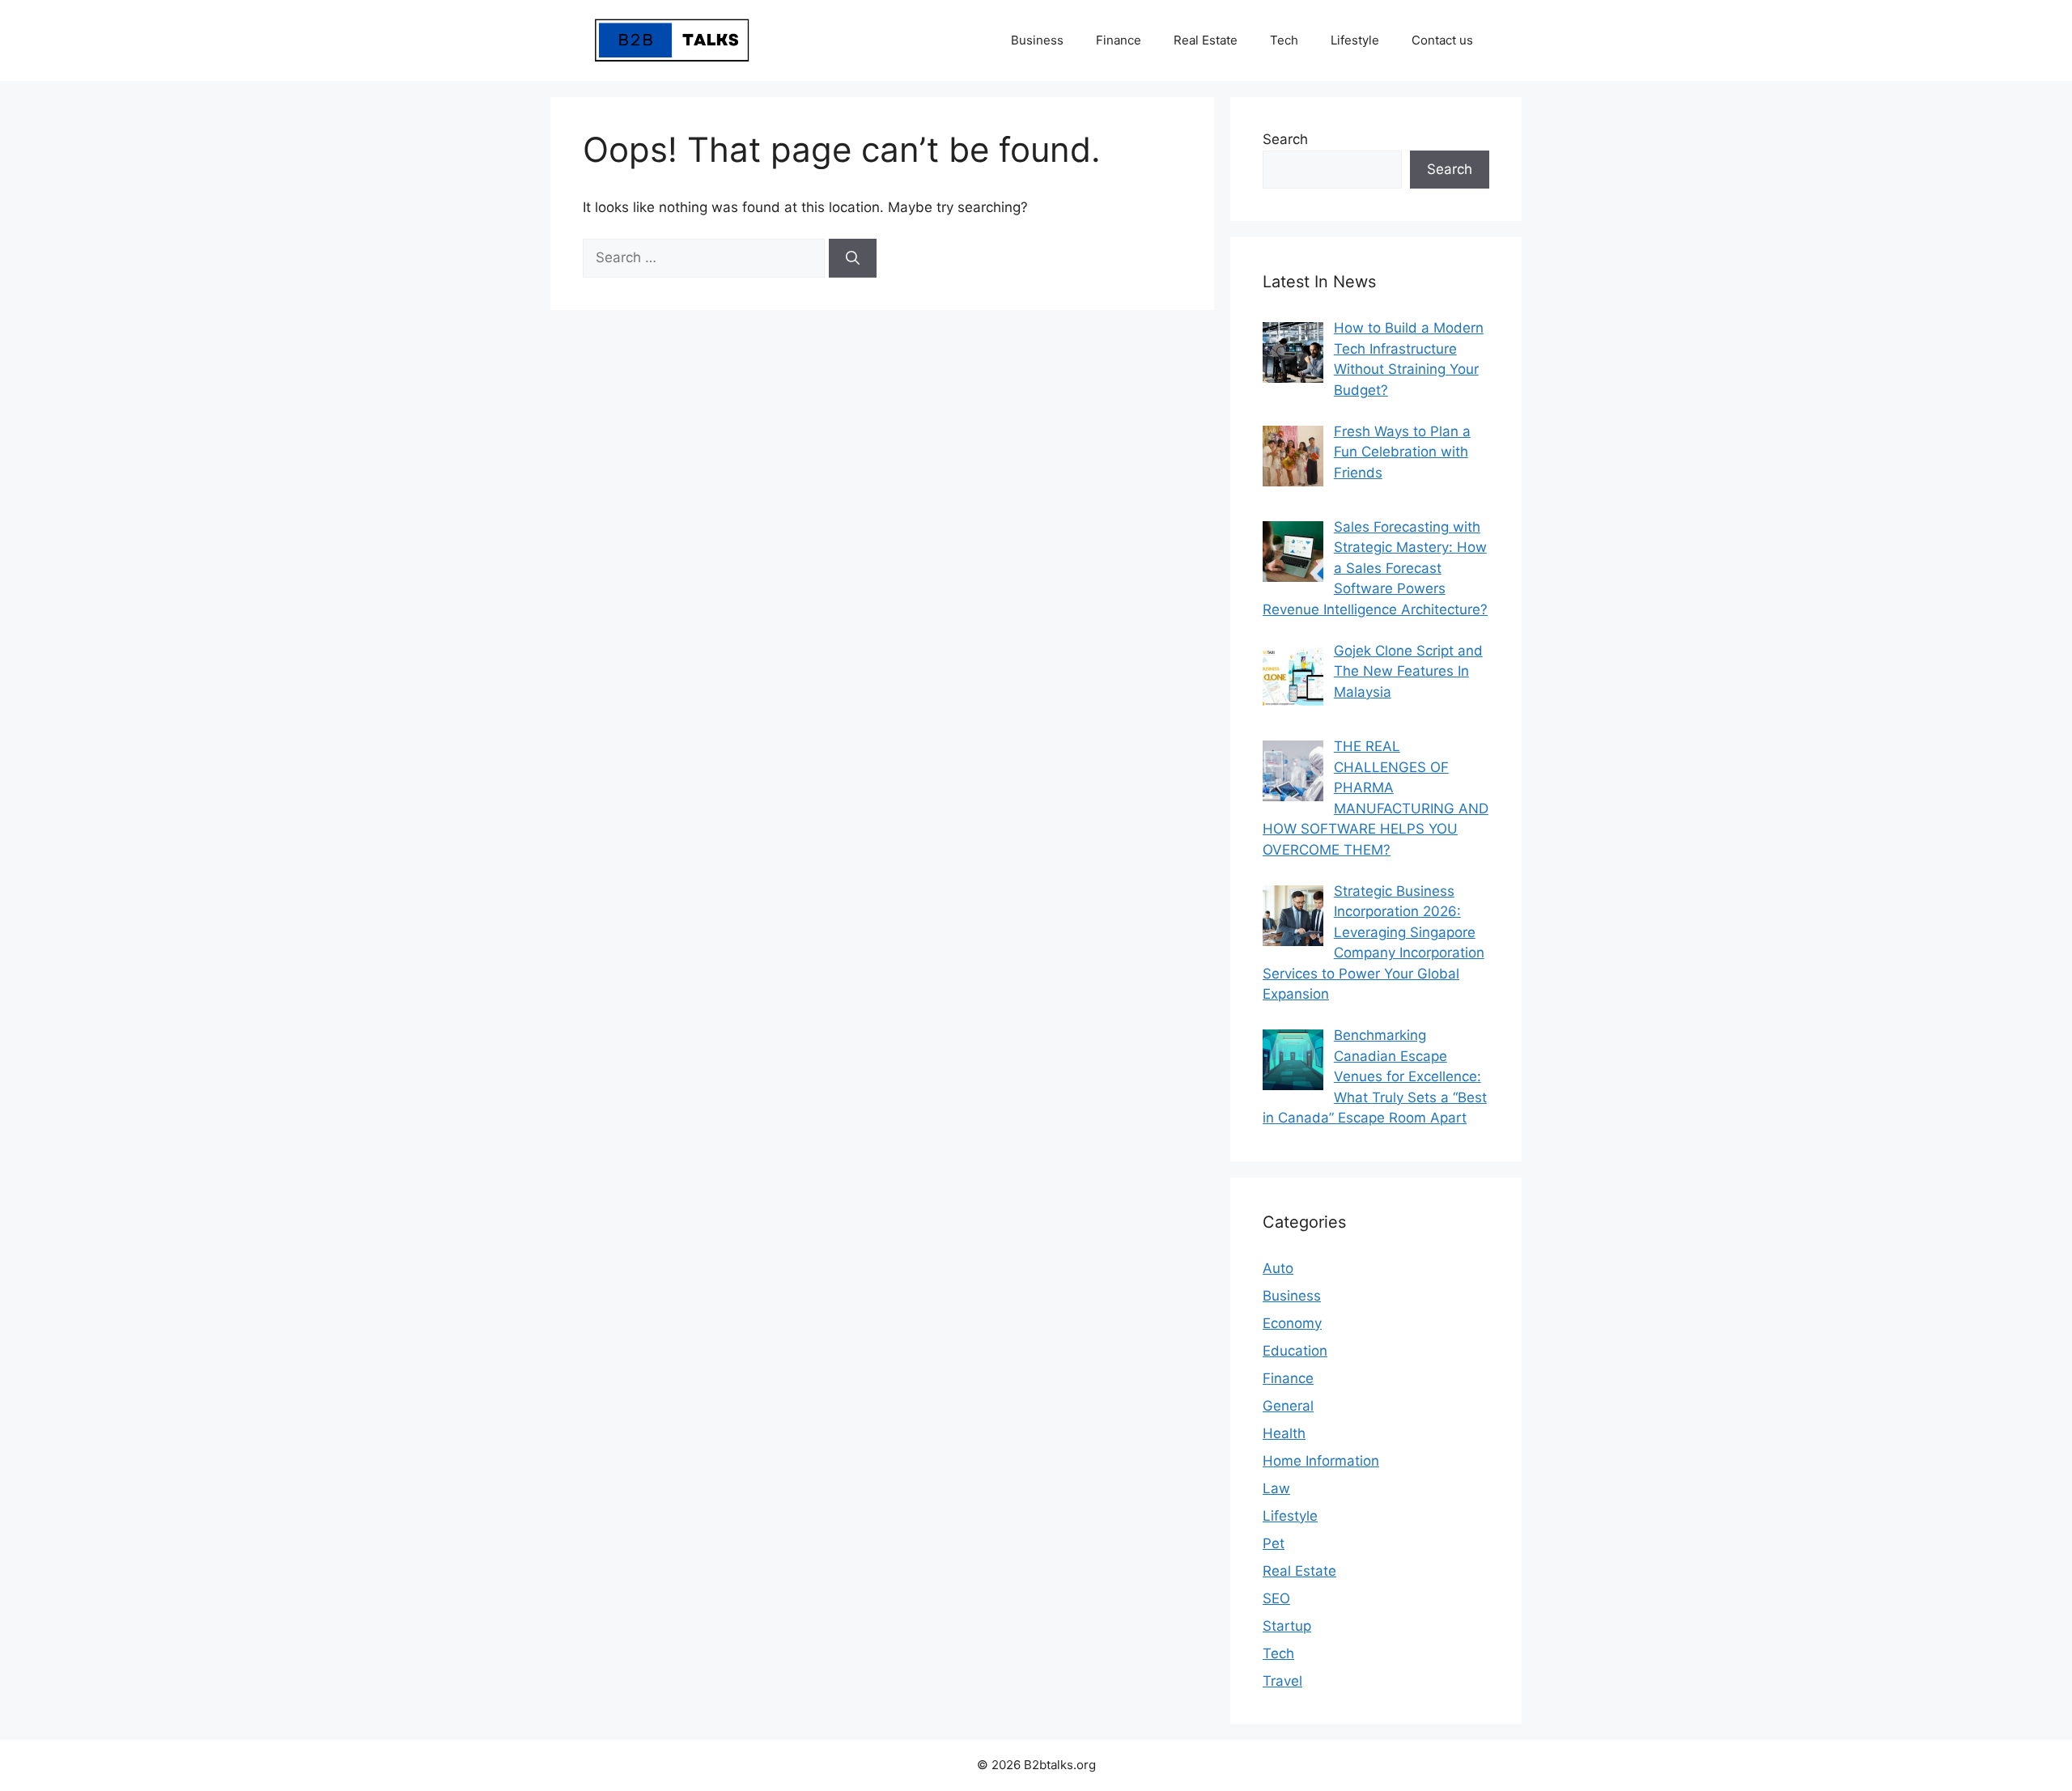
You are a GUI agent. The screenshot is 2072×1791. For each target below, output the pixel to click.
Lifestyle (1355, 40)
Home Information (1321, 1461)
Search (1285, 139)
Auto (1278, 1268)
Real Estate (1206, 40)
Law (1276, 1488)
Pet (1274, 1543)
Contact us (1442, 40)
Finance (1119, 40)
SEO (1276, 1598)
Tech (1284, 40)
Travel (1282, 1681)
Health (1284, 1433)
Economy (1292, 1323)
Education (1295, 1351)
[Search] (853, 258)
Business (1037, 40)
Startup (1287, 1626)
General (1288, 1406)
